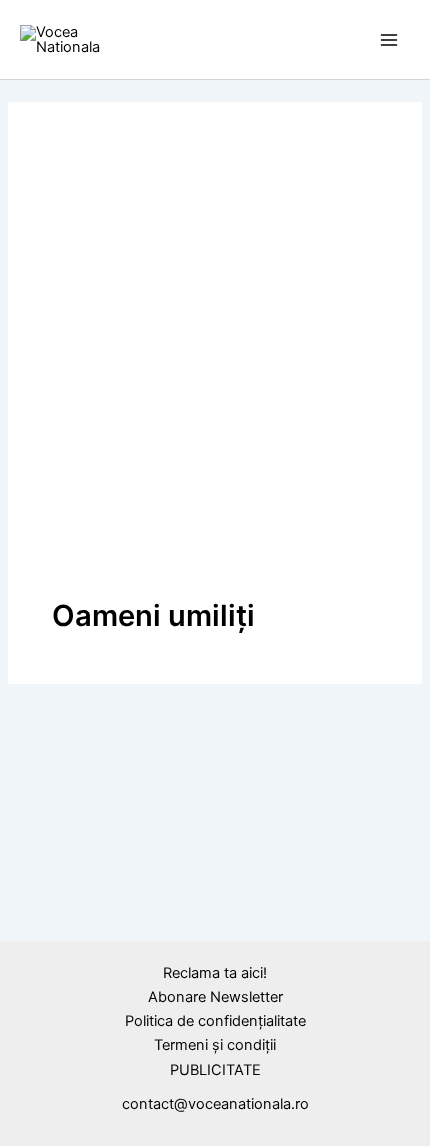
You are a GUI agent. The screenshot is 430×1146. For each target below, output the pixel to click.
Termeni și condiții (215, 1045)
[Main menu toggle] (389, 40)
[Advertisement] (215, 371)
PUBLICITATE (215, 1070)
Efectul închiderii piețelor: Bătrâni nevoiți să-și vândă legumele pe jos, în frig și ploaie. (209, 952)
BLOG (47, 895)
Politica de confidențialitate (215, 1021)
